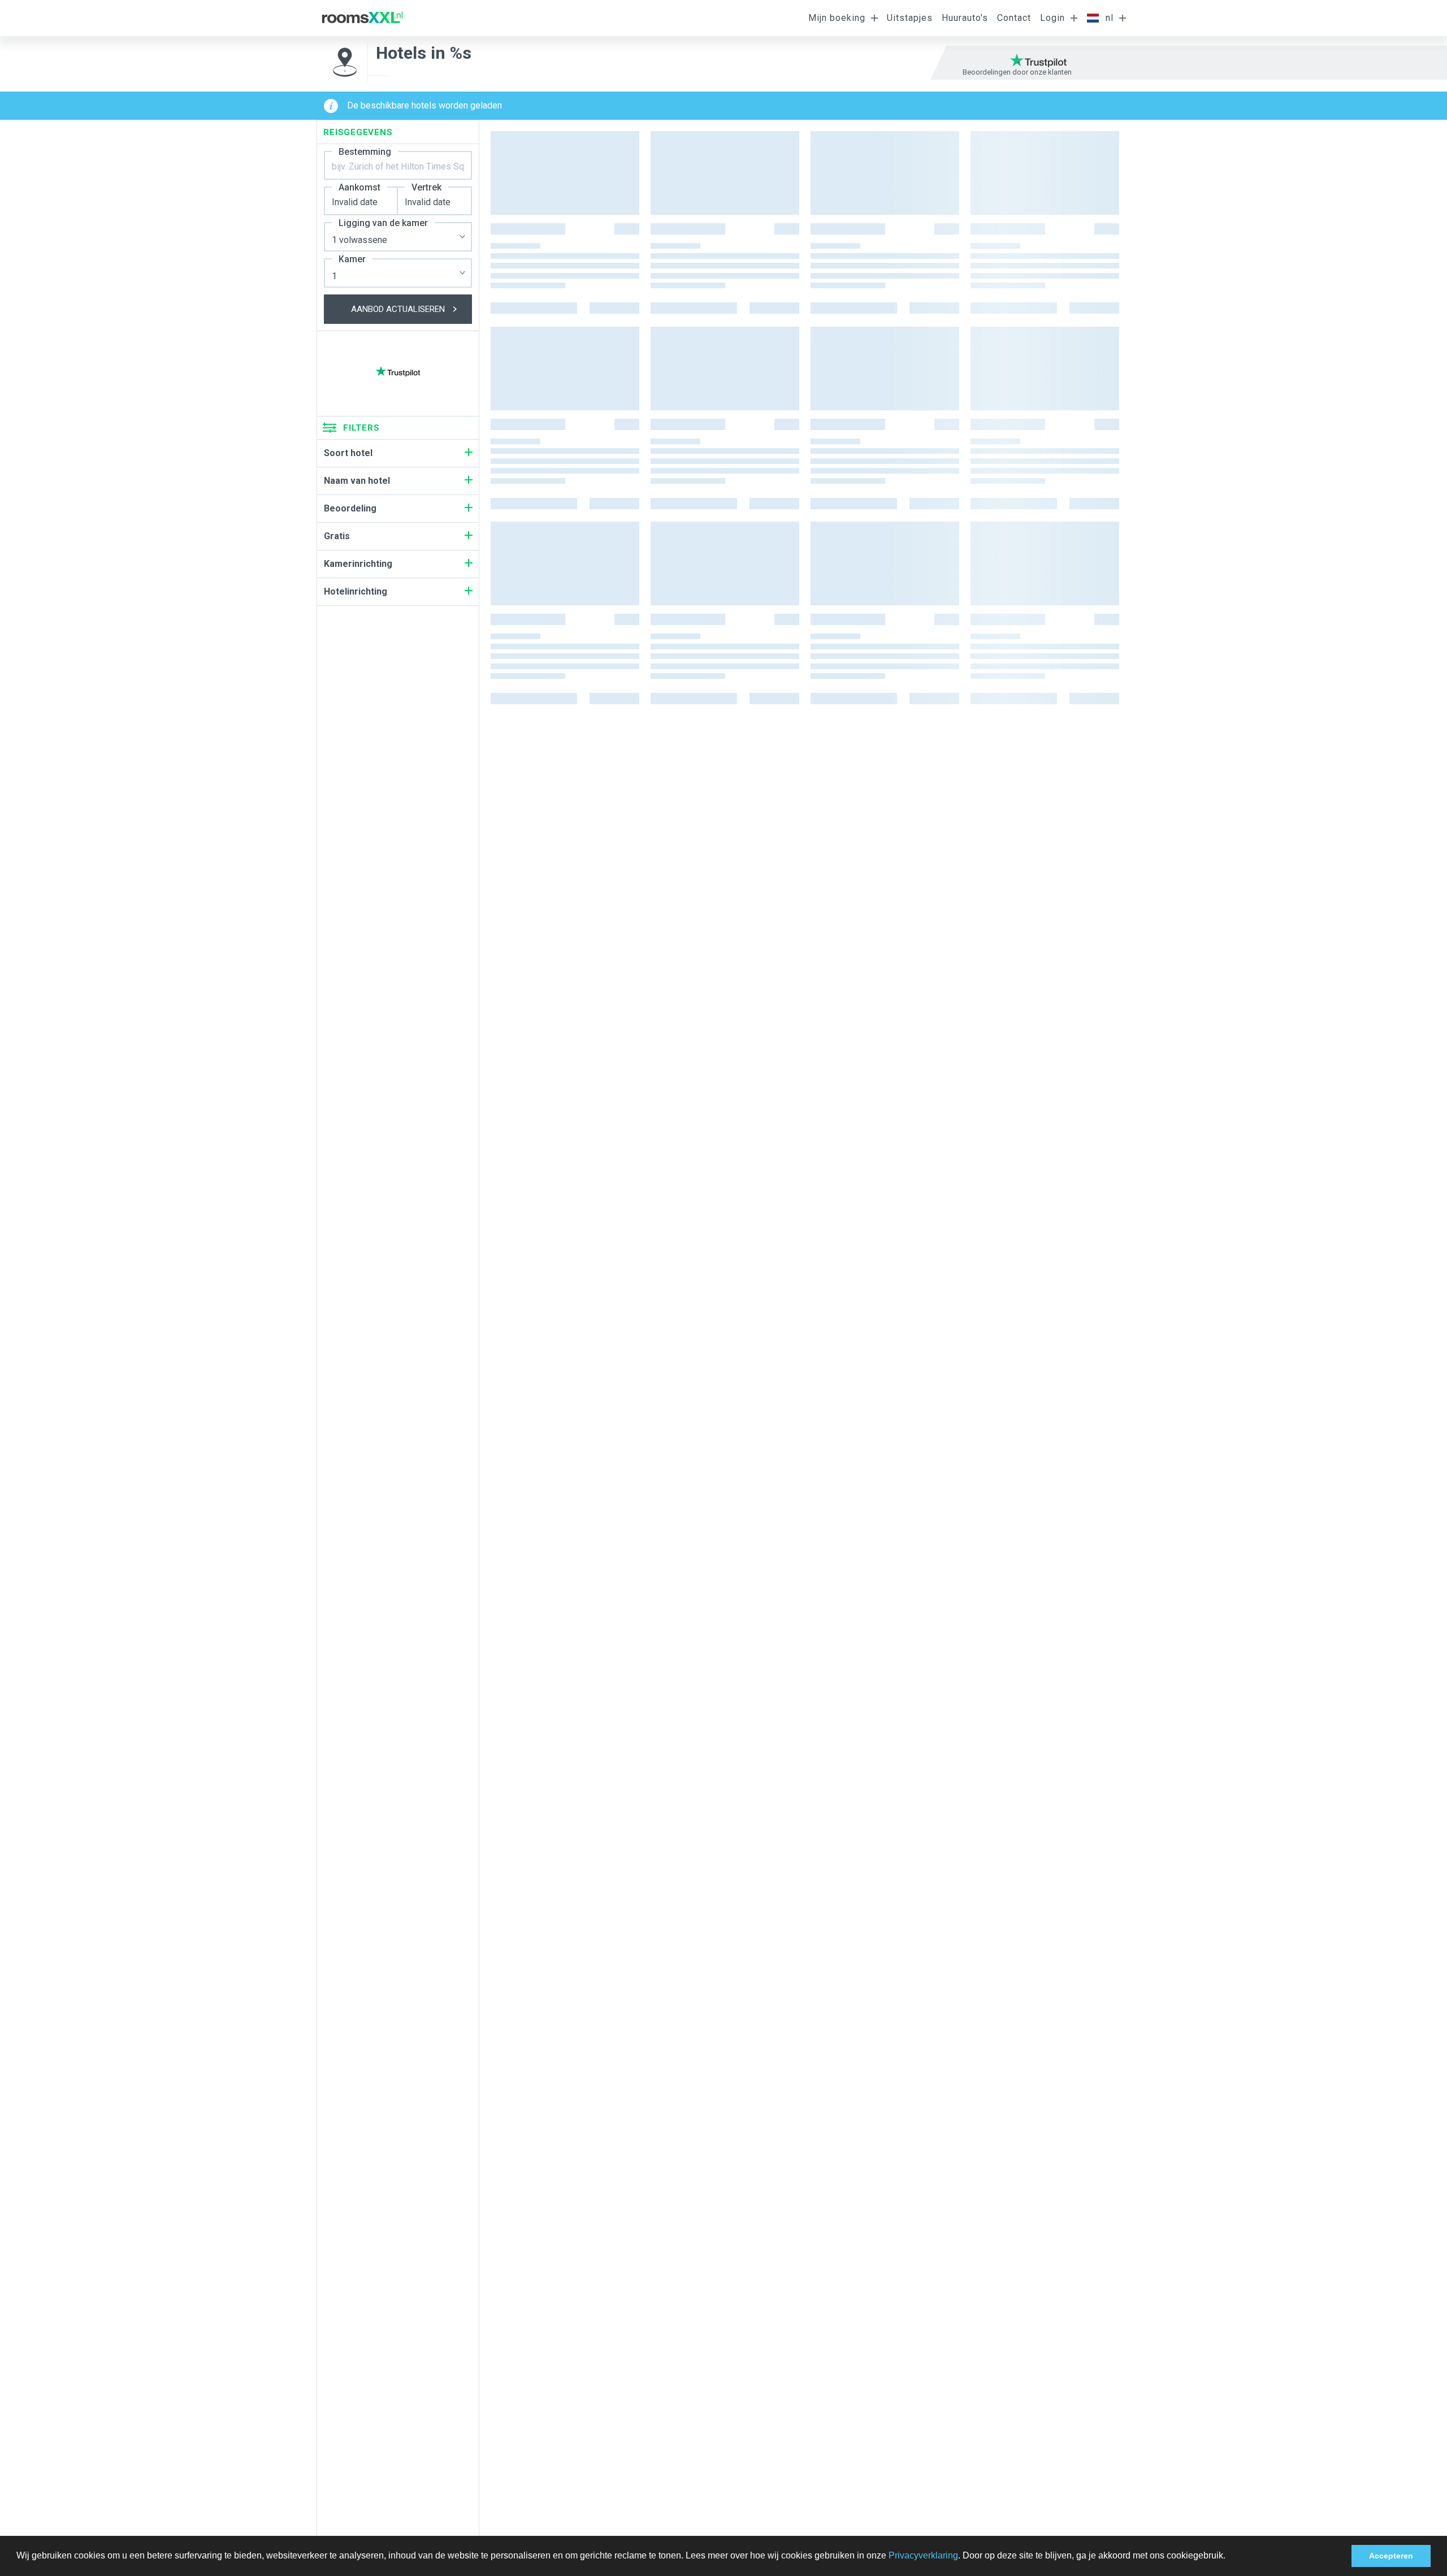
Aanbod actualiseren (398, 309)
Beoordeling (350, 508)
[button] (1229, 2557)
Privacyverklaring (923, 2555)
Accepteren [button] (1391, 2556)
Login (1052, 18)
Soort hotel (348, 453)
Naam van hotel (357, 481)
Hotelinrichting (356, 591)
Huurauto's (965, 18)
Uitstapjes (910, 18)
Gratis (337, 536)
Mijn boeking (837, 18)
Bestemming (365, 152)
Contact (1014, 18)
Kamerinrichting (358, 564)
